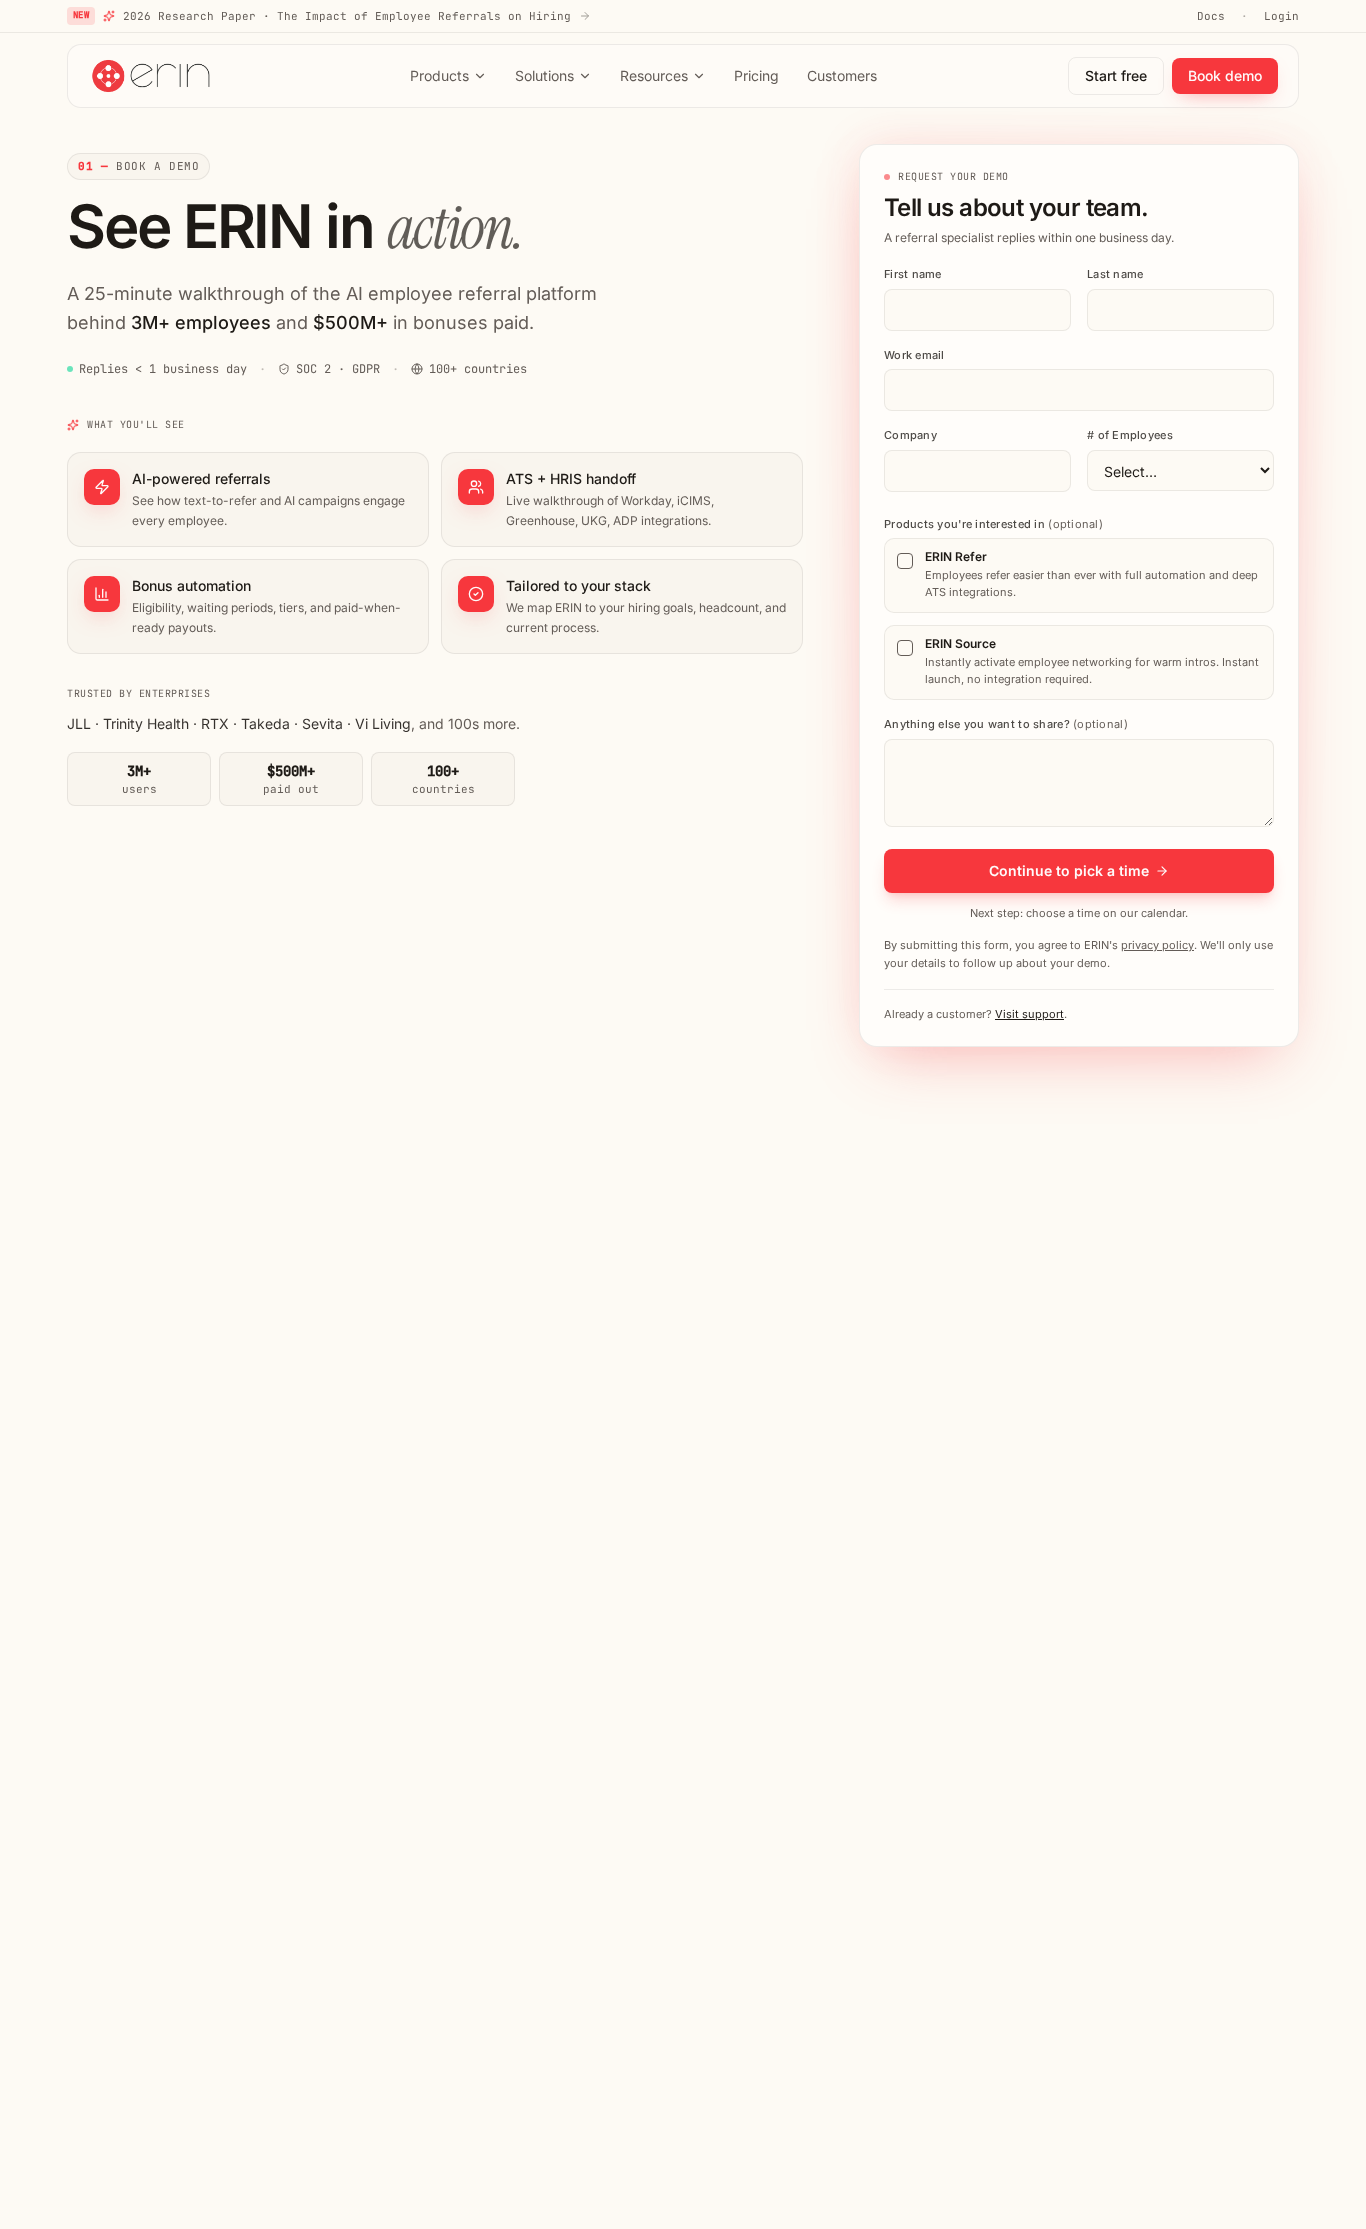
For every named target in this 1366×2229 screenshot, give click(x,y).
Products (439, 75)
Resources (654, 75)
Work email (914, 355)
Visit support (1029, 1014)
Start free (1116, 75)
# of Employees (1130, 435)
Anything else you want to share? (1006, 724)
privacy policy (1157, 945)
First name (913, 274)
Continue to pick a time (1069, 870)
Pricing (756, 75)
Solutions (544, 75)
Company (910, 435)
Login (1281, 16)
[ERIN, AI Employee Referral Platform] (153, 76)
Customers (842, 75)
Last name (1115, 274)
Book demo (1225, 75)
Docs (1211, 16)
